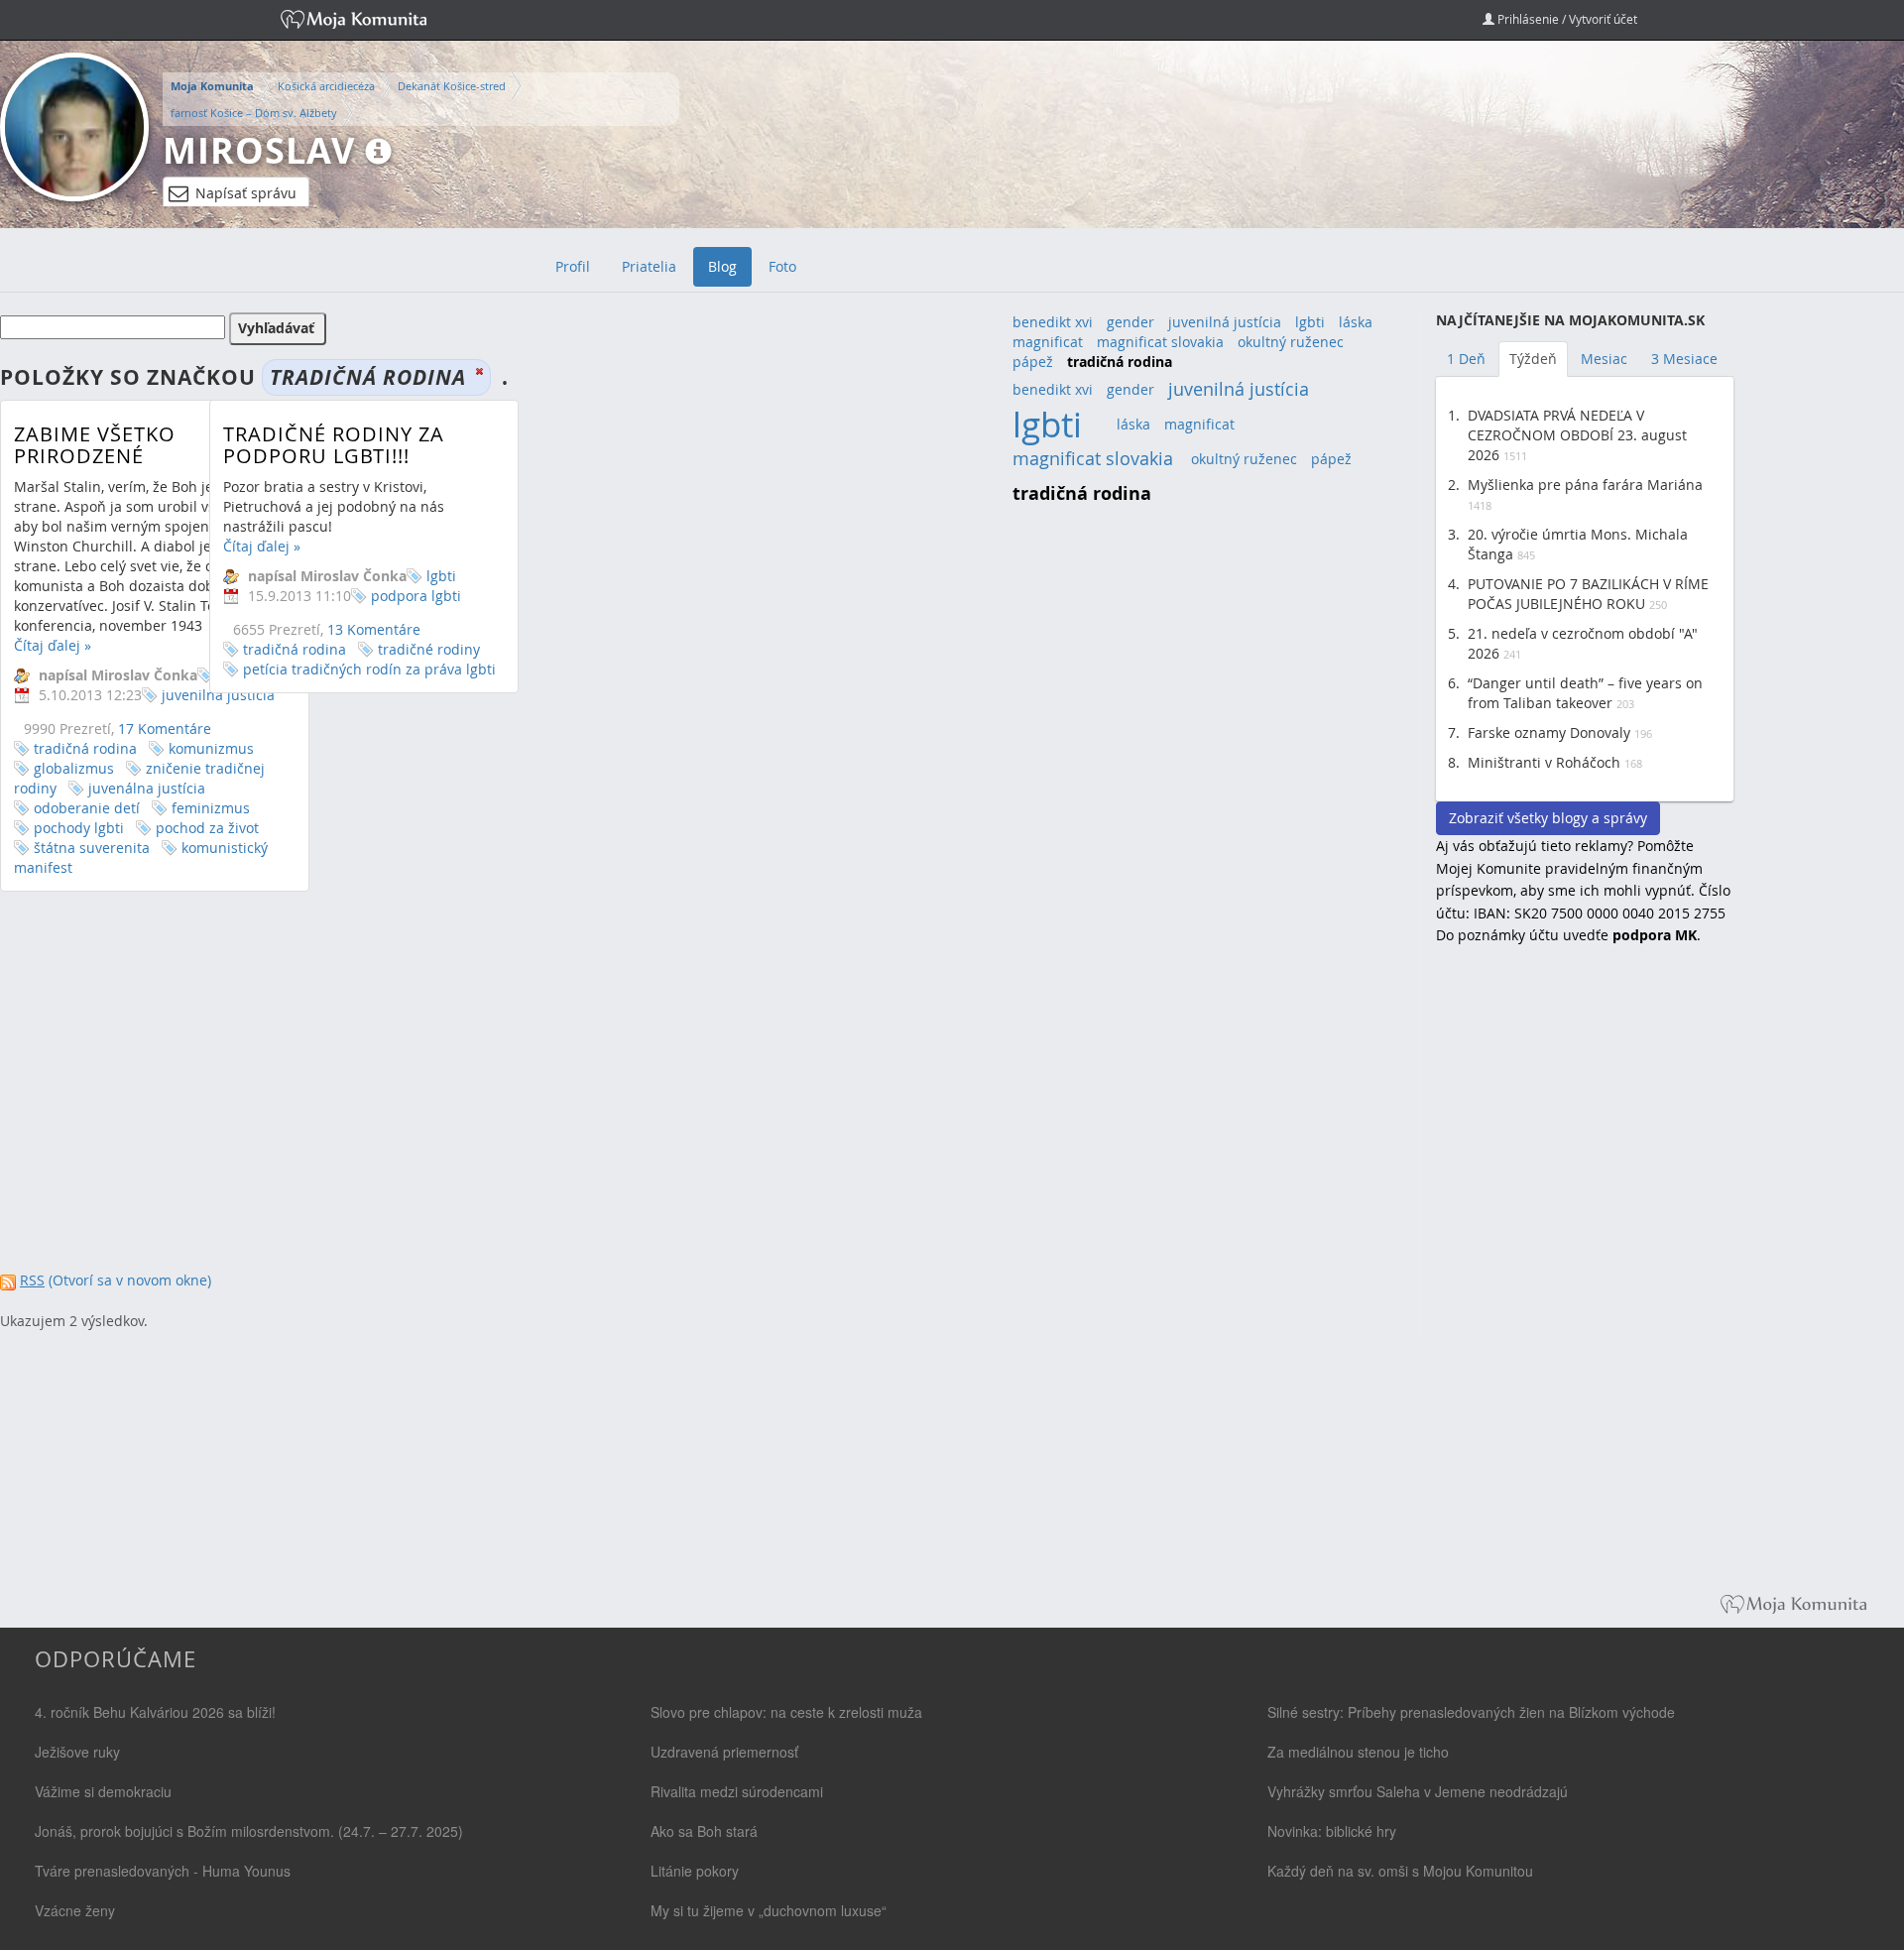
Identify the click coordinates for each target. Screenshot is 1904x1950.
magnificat (1048, 342)
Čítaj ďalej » (53, 645)
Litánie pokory (695, 1871)
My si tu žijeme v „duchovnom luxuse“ (769, 1910)
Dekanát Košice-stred (452, 86)
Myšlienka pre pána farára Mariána (1585, 485)
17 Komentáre (165, 729)
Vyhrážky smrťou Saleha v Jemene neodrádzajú (1418, 1791)
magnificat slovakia (1160, 342)
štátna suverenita (92, 848)
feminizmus (211, 808)
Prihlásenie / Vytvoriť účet (1566, 19)
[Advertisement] (1585, 1283)
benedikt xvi (1053, 322)
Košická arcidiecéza (326, 86)
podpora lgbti (416, 596)
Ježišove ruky (77, 1752)
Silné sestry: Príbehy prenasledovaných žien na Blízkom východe (1471, 1712)
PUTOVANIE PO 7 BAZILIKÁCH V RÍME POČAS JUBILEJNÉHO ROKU (1588, 594)
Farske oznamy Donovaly (1549, 732)
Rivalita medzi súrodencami (737, 1791)
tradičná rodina (85, 748)
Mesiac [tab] (1604, 359)
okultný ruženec (1291, 342)
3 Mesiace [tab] (1684, 359)
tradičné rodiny (429, 649)
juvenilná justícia (1225, 322)
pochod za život (207, 828)
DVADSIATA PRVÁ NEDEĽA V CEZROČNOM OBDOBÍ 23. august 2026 (1577, 435)
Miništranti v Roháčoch (1544, 762)
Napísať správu (246, 193)
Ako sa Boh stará (704, 1831)
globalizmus (74, 768)
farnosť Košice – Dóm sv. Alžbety (254, 113)
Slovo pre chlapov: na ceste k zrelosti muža (786, 1712)
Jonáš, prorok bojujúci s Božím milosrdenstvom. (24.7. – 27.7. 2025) (249, 1831)
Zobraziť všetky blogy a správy (1548, 818)
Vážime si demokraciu (103, 1791)
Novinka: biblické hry (1332, 1831)
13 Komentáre (374, 629)
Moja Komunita (212, 86)
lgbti (441, 576)
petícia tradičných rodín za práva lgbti (369, 669)
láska (1356, 322)
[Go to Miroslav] (74, 127)
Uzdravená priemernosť (724, 1752)
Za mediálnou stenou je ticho (1358, 1752)
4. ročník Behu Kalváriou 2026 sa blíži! (155, 1712)
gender (1130, 322)
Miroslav (259, 150)
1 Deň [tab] (1466, 359)
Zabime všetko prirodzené (95, 445)
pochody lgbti (79, 828)
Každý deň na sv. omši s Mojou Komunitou (1400, 1871)
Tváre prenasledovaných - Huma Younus (163, 1871)
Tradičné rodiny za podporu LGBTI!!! (334, 445)
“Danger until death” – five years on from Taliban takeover (1585, 693)
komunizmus (211, 748)
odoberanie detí (87, 808)
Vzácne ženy (75, 1910)
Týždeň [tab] (1533, 359)
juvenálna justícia (147, 788)
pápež (1033, 362)
